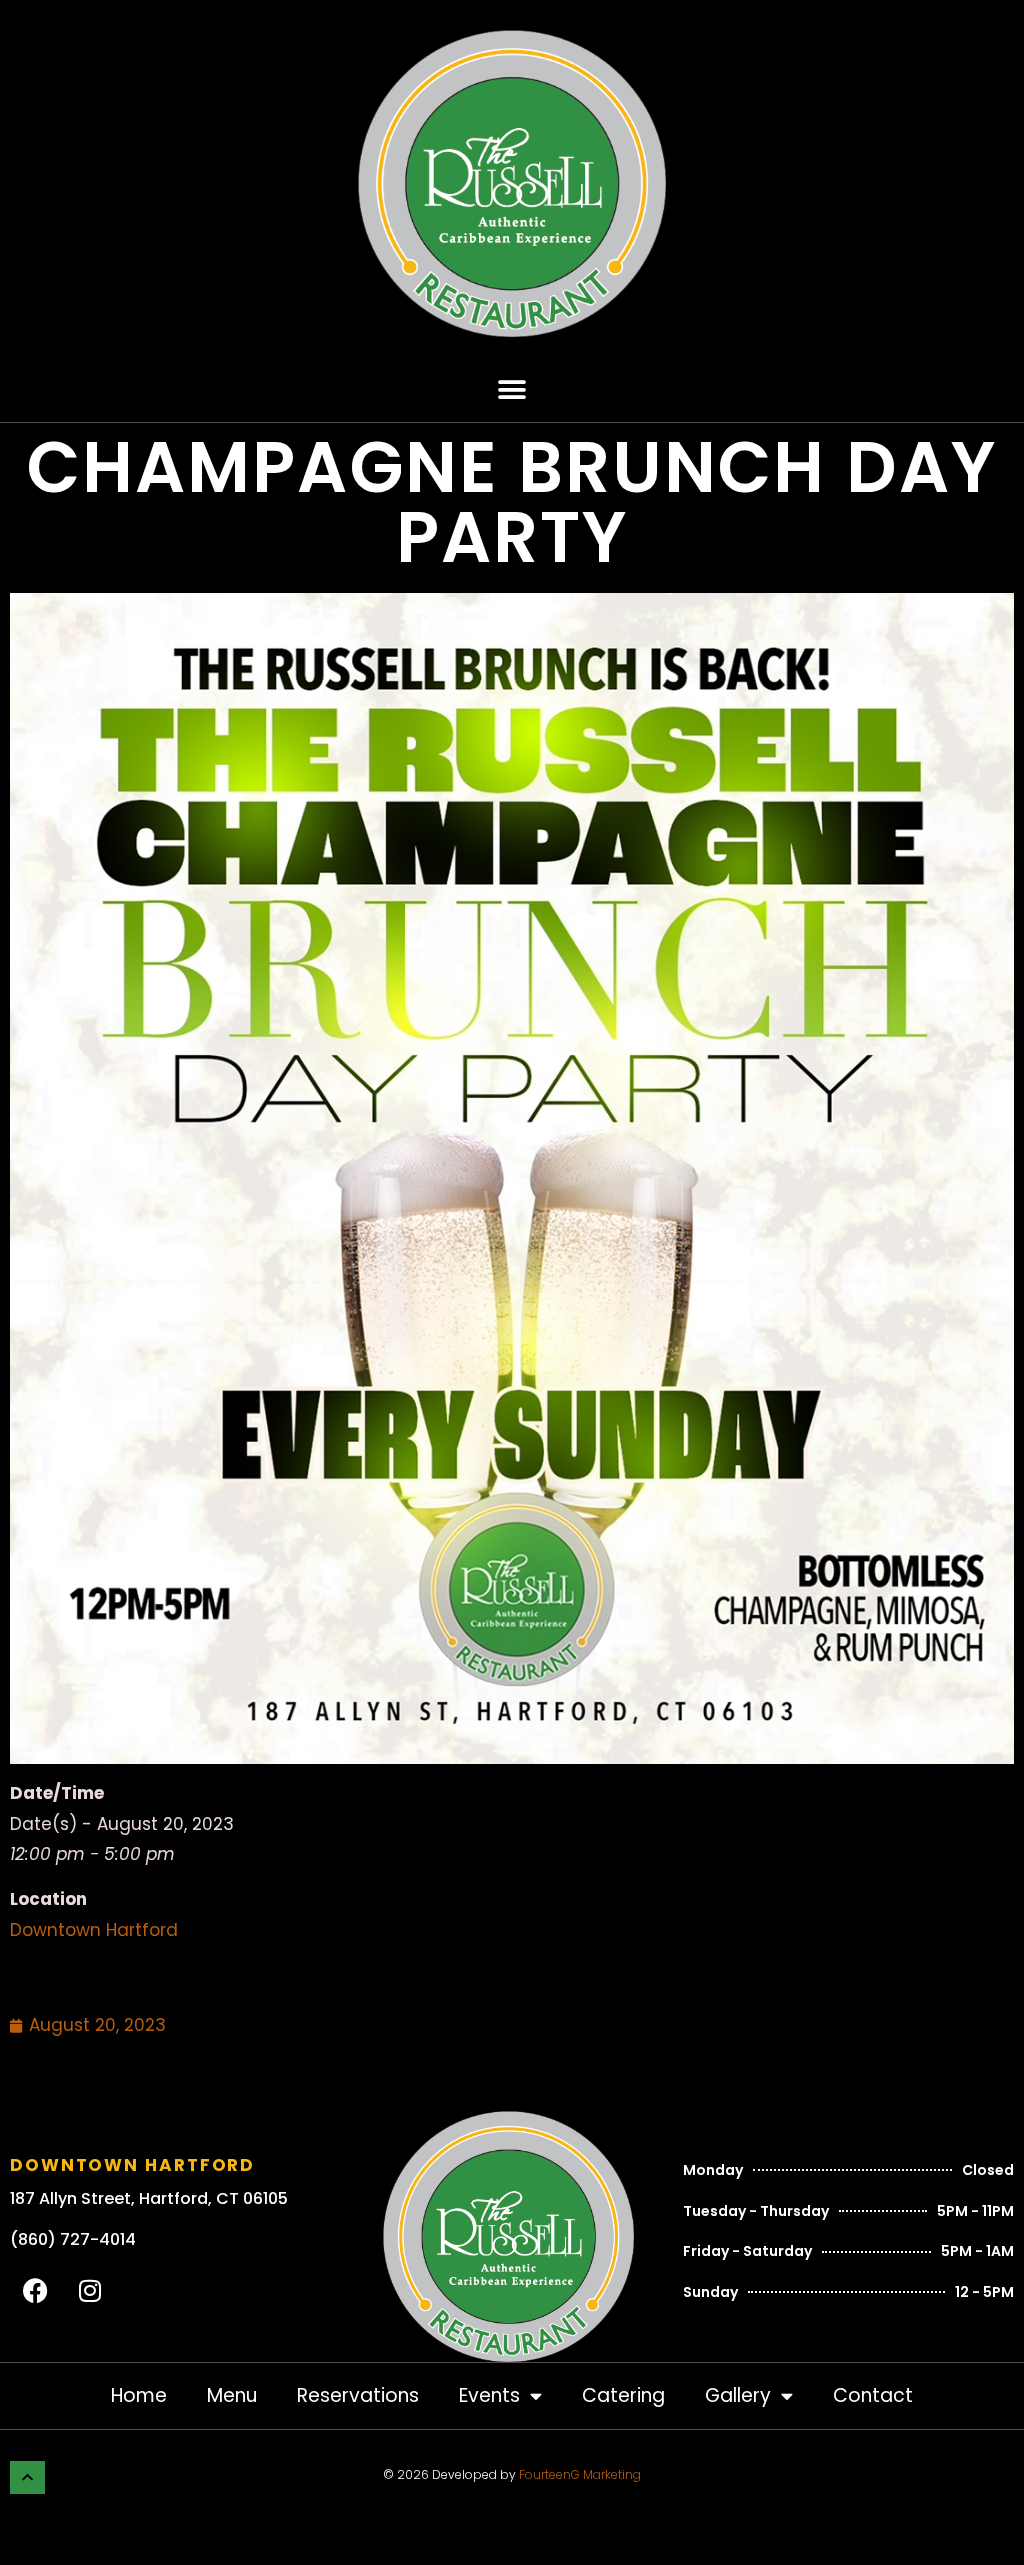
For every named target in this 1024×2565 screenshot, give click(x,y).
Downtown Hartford (94, 1930)
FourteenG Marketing (580, 2474)
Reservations (358, 2395)
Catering (623, 2395)
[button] (512, 389)
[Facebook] (35, 2290)
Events (489, 2395)
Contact (873, 2395)
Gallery (738, 2395)
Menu (232, 2395)
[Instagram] (90, 2290)
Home (139, 2395)
